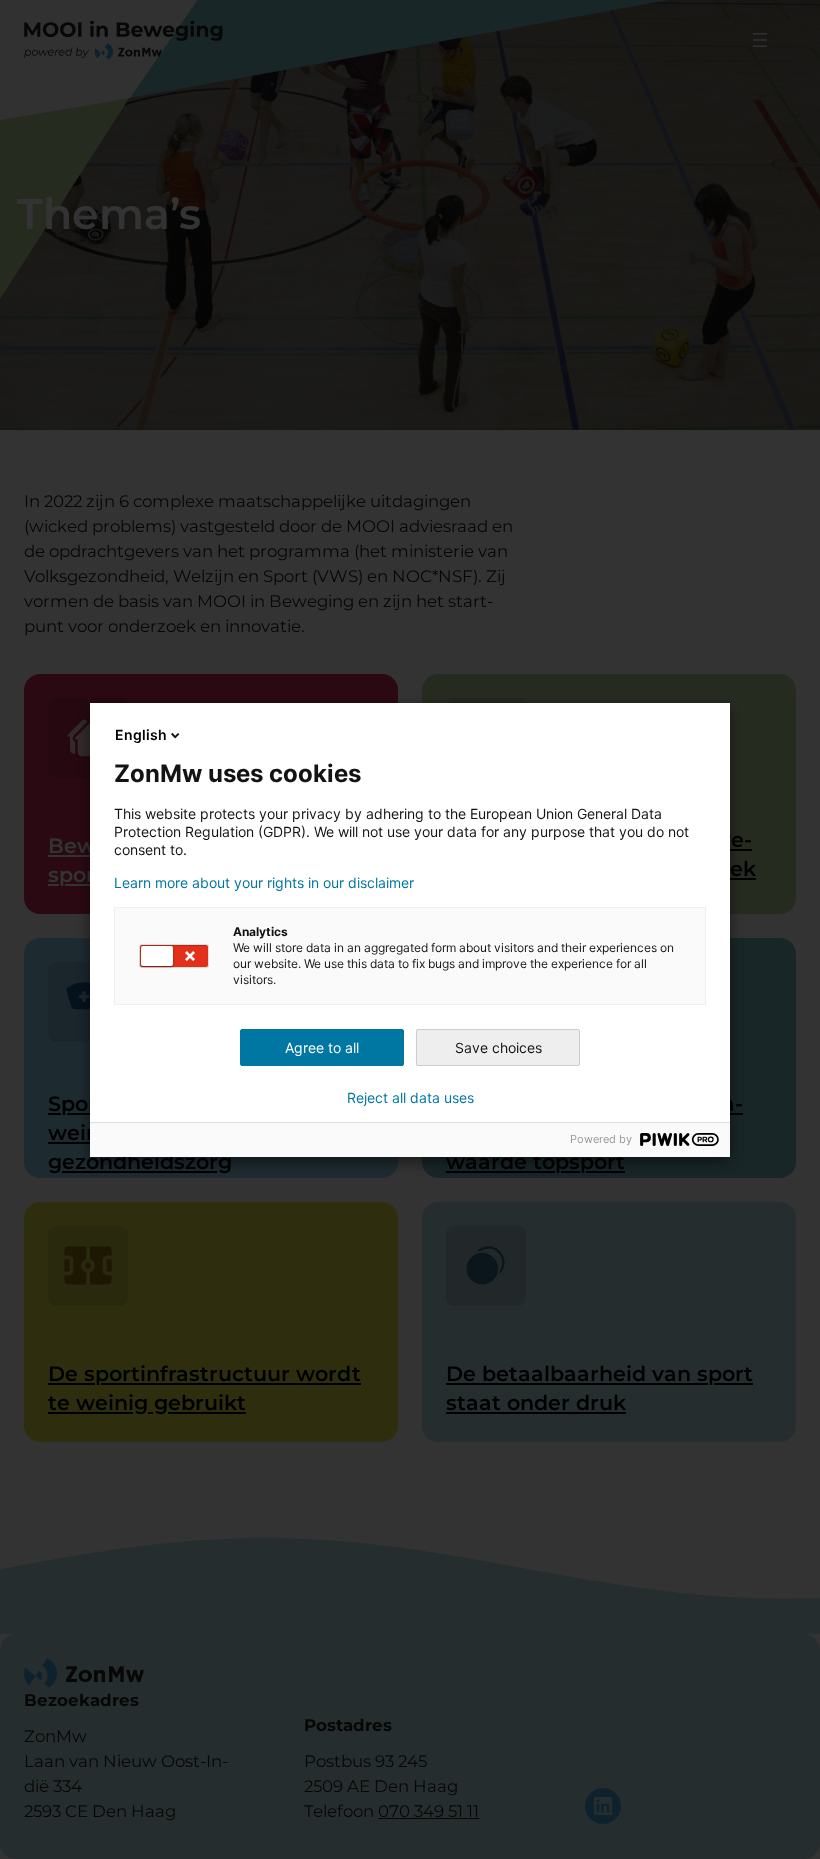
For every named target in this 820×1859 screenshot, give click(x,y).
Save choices (498, 1047)
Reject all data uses (410, 1098)
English (141, 734)
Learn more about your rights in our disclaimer (264, 883)
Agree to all (322, 1047)
